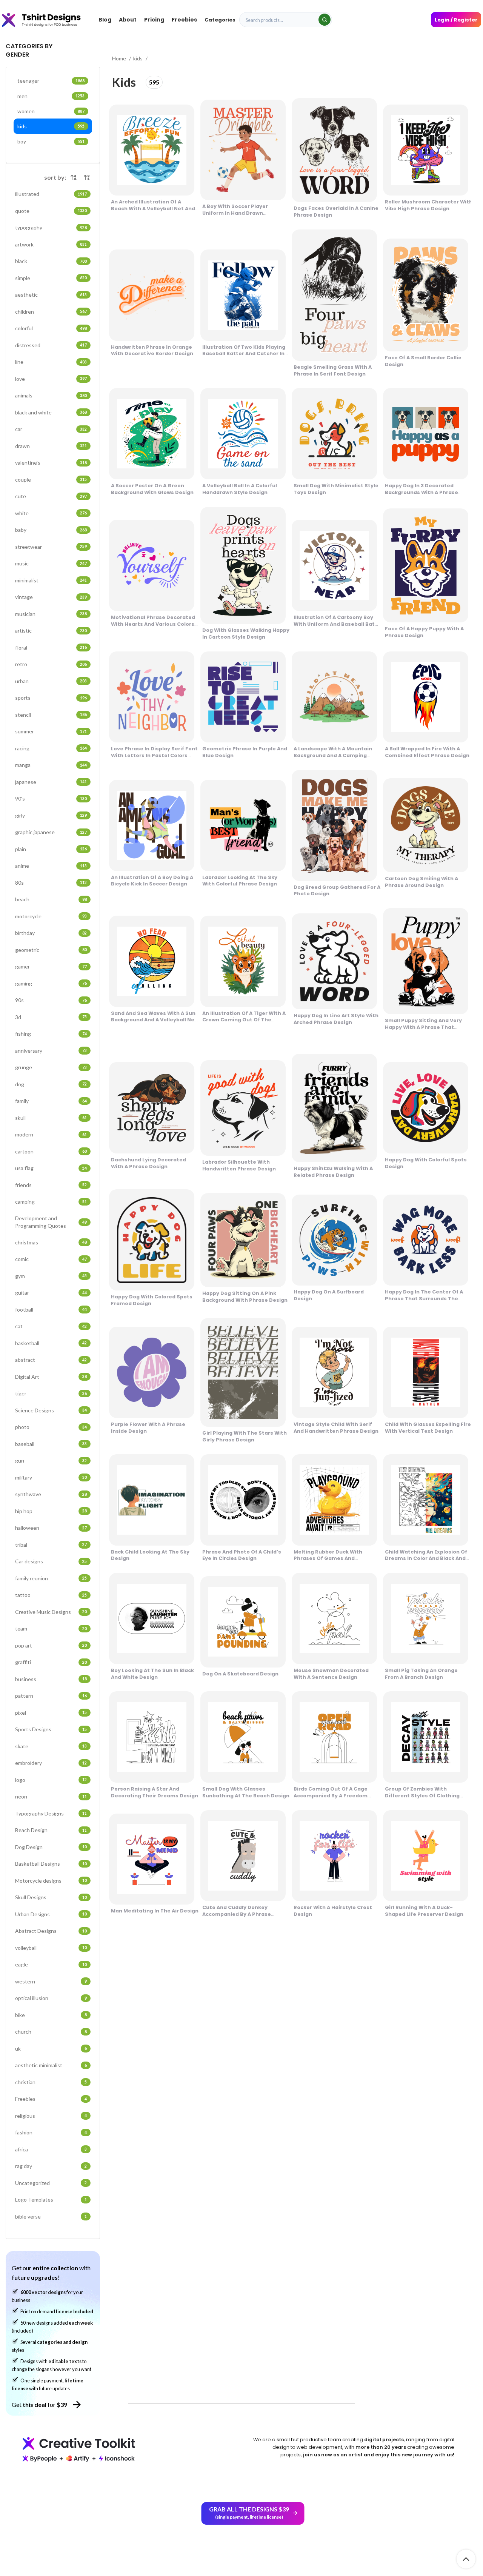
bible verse (51, 2216)
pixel (51, 1713)
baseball (51, 1444)
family (51, 1101)
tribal (51, 1545)
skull (51, 1118)
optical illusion (51, 1998)
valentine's (51, 463)
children (51, 312)
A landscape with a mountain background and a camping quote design (333, 755)
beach (51, 899)
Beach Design (51, 1830)
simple (51, 278)
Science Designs (51, 1410)
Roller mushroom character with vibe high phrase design (429, 205)
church (51, 2032)
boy (51, 141)
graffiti (51, 1662)
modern (51, 1134)
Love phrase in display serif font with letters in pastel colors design (154, 755)
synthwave (51, 1494)
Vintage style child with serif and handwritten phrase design (336, 1428)
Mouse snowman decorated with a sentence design (331, 1674)
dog (51, 1084)
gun (51, 1460)
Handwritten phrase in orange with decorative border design (152, 350)
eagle (51, 1964)
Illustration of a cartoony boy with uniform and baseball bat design (334, 624)
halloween (51, 1528)
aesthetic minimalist (51, 2065)
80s (51, 883)
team (51, 1628)
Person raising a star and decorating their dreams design (155, 1792)
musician (51, 614)
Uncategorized (51, 2183)
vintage (51, 597)
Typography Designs (51, 1813)
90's (51, 798)
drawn (51, 446)
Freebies (51, 2099)
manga (51, 765)
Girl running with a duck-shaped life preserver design (424, 1911)
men (51, 96)
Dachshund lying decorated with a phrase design (148, 1163)
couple (51, 480)
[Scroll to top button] (466, 2559)
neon (51, 1796)
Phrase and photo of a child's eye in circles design (242, 1555)
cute (51, 496)
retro (51, 664)
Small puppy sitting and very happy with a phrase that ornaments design (423, 1027)
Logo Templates (51, 2200)
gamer (51, 966)
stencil (51, 715)
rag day (51, 2166)
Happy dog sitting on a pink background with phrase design (245, 1297)
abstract (51, 1360)
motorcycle (51, 916)
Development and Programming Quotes (51, 1222)
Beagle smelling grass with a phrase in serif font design (333, 370)
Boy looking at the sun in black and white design (152, 1674)
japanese (51, 782)
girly (51, 815)
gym (51, 1276)
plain (51, 849)
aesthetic (51, 295)
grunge (51, 1067)
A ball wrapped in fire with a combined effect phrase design (427, 752)
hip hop (51, 1511)
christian (51, 2082)
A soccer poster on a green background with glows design (152, 489)
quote (51, 211)
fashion (51, 2132)
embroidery (51, 1763)
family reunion (51, 1578)
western (51, 1981)
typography (51, 227)
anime (51, 866)
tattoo (51, 1595)
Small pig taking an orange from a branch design (421, 1674)
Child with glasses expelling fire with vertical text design (428, 1428)
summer (51, 731)
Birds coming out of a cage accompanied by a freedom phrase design (331, 1796)
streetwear (51, 547)
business (51, 1679)
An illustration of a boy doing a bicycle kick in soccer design (152, 881)
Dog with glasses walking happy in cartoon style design (246, 634)
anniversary (51, 1051)
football (51, 1310)
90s (51, 1000)
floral (51, 647)
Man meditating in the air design (155, 1911)
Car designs (51, 1561)
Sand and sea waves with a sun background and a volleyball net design (154, 1020)
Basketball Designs (51, 1864)
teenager (51, 81)
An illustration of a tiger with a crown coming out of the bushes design (244, 1020)
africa (51, 2149)
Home (120, 58)
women (51, 111)
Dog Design (51, 1847)
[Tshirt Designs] (48, 20)
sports (51, 698)
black (51, 261)
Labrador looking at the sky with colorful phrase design (240, 881)
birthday (51, 933)
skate (51, 1746)
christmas (51, 1242)
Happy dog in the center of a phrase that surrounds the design (424, 1299)
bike (51, 2015)
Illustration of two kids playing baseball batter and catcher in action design (244, 354)
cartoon (51, 1151)
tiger (51, 1393)
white (51, 513)
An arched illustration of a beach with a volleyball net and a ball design (153, 209)
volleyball (51, 1948)
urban (51, 681)
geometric (51, 950)
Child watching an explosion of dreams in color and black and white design (426, 1559)
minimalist (51, 580)
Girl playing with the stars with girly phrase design (245, 1436)
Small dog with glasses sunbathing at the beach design (246, 1792)
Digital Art (51, 1377)
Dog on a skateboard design (240, 1674)
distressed (51, 345)
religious (51, 2116)
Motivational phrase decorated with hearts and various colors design (153, 624)
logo (51, 1780)
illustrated (51, 194)
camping (51, 1202)
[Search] (325, 20)
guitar (51, 1293)
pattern (51, 1696)
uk (51, 2049)
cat (51, 1326)
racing (51, 748)
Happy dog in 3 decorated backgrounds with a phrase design (421, 492)
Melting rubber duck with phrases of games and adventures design (328, 1559)
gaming (51, 983)
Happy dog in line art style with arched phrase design (336, 1019)
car (51, 429)
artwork (51, 244)
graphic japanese (51, 832)
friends (51, 1185)
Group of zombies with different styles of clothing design (422, 1796)
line (51, 362)
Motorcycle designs (51, 1881)
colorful (51, 328)
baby (51, 530)
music (51, 563)
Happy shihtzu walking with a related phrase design (333, 1172)
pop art (51, 1645)
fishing (51, 1034)
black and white (51, 412)
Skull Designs (51, 1897)
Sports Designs (51, 1729)
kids (51, 126)
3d (51, 1017)
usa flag (51, 1168)
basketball (51, 1343)
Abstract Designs (51, 1931)
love (51, 379)
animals (51, 395)
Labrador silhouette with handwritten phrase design (239, 1165)
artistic (51, 631)
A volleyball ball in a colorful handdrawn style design (240, 489)
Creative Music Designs (51, 1612)
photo (51, 1427)
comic (51, 1259)
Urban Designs (51, 1914)
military (51, 1477)
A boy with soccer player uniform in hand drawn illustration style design (235, 213)
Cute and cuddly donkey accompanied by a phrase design (237, 1914)
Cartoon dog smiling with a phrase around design (421, 882)
